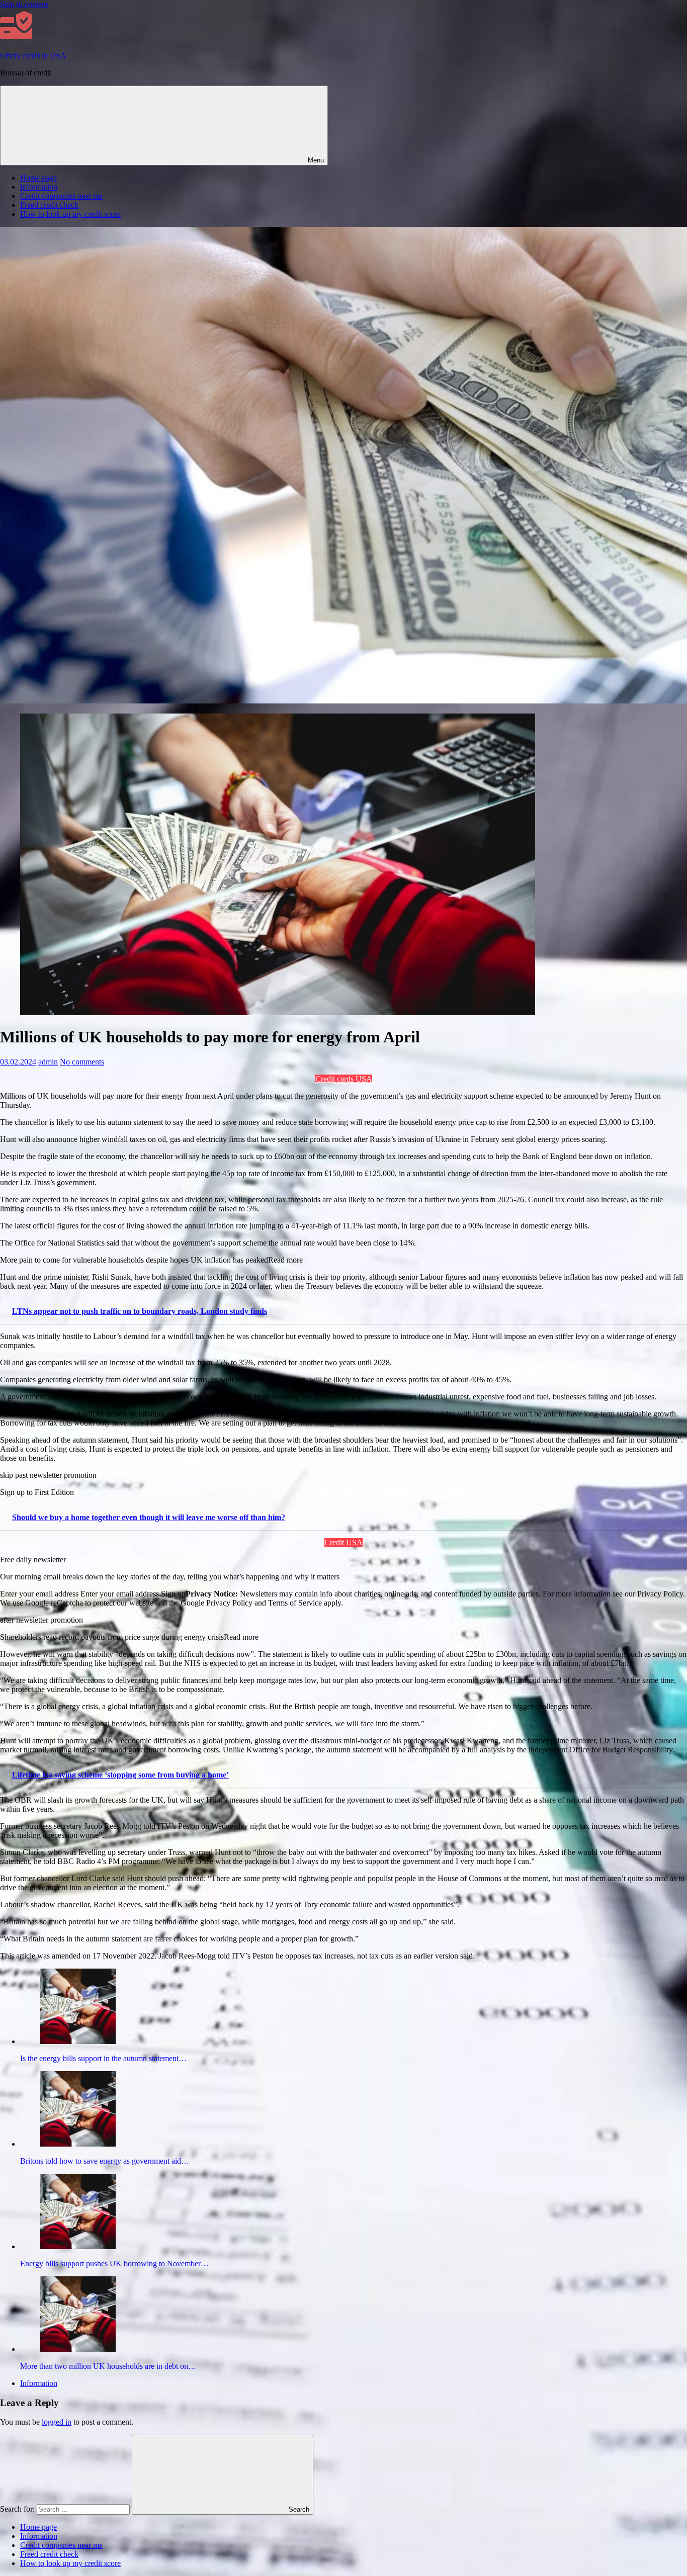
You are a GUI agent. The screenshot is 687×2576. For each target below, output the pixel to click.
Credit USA (343, 1542)
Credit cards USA (344, 1079)
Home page (38, 178)
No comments (82, 1062)
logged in (57, 2422)
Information (39, 187)
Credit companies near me (61, 196)
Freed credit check (49, 205)
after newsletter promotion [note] (41, 1620)
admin (48, 1062)
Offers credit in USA (33, 56)
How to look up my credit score (70, 214)
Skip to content (24, 4)
